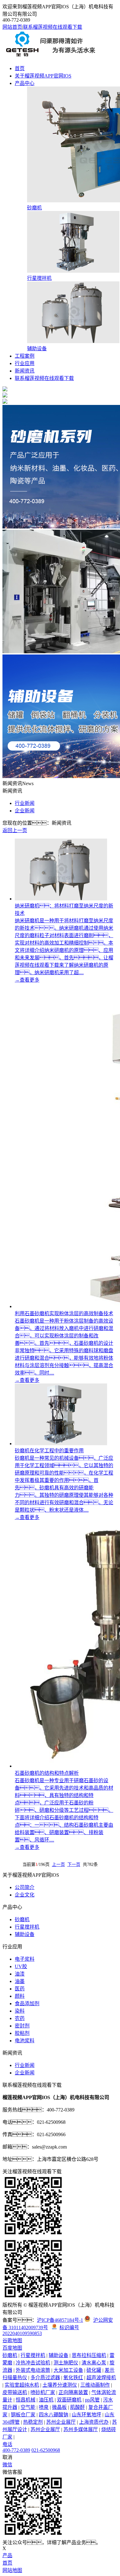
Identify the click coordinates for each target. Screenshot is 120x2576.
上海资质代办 (94, 2422)
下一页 (74, 1865)
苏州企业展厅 (61, 2422)
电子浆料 (25, 1959)
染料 (20, 2011)
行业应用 (25, 363)
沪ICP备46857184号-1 (60, 2320)
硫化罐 (94, 2370)
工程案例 (25, 356)
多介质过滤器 (45, 2378)
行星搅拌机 (27, 1927)
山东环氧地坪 (86, 2415)
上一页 (58, 1865)
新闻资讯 (25, 371)
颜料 (20, 1996)
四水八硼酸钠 (54, 2415)
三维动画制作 (95, 2385)
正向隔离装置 (73, 2392)
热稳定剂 (33, 2422)
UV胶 (21, 1966)
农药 (20, 2018)
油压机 (46, 2400)
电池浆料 (25, 2041)
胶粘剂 (22, 2033)
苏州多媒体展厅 (81, 2429)
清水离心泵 (94, 2363)
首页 (20, 68)
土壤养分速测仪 (60, 2385)
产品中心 (25, 83)
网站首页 (12, 27)
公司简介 (25, 1887)
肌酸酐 (78, 2407)
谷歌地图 (12, 2340)
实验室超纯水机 (22, 2385)
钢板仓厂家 (23, 2415)
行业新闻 (25, 803)
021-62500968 (46, 2450)
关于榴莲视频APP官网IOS (43, 76)
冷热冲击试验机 (33, 2363)
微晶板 (59, 2407)
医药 (20, 1989)
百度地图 (12, 2348)
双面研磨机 (69, 2400)
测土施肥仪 (66, 2363)
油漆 (20, 1974)
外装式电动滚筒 (33, 2370)
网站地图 (12, 2570)
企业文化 (25, 1895)
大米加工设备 (68, 2370)
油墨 (20, 1981)
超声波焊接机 (101, 2378)
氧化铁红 (73, 2378)
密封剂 (22, 2026)
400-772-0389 (16, 2450)
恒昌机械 (26, 2400)
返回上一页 (15, 830)
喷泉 (44, 2407)
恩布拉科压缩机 (89, 2355)
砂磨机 (22, 1919)
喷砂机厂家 (43, 2392)
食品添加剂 (27, 2004)
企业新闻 (25, 811)
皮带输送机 (15, 2392)
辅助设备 (25, 1934)
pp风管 (92, 2400)
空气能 (28, 2407)
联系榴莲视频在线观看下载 (53, 27)
